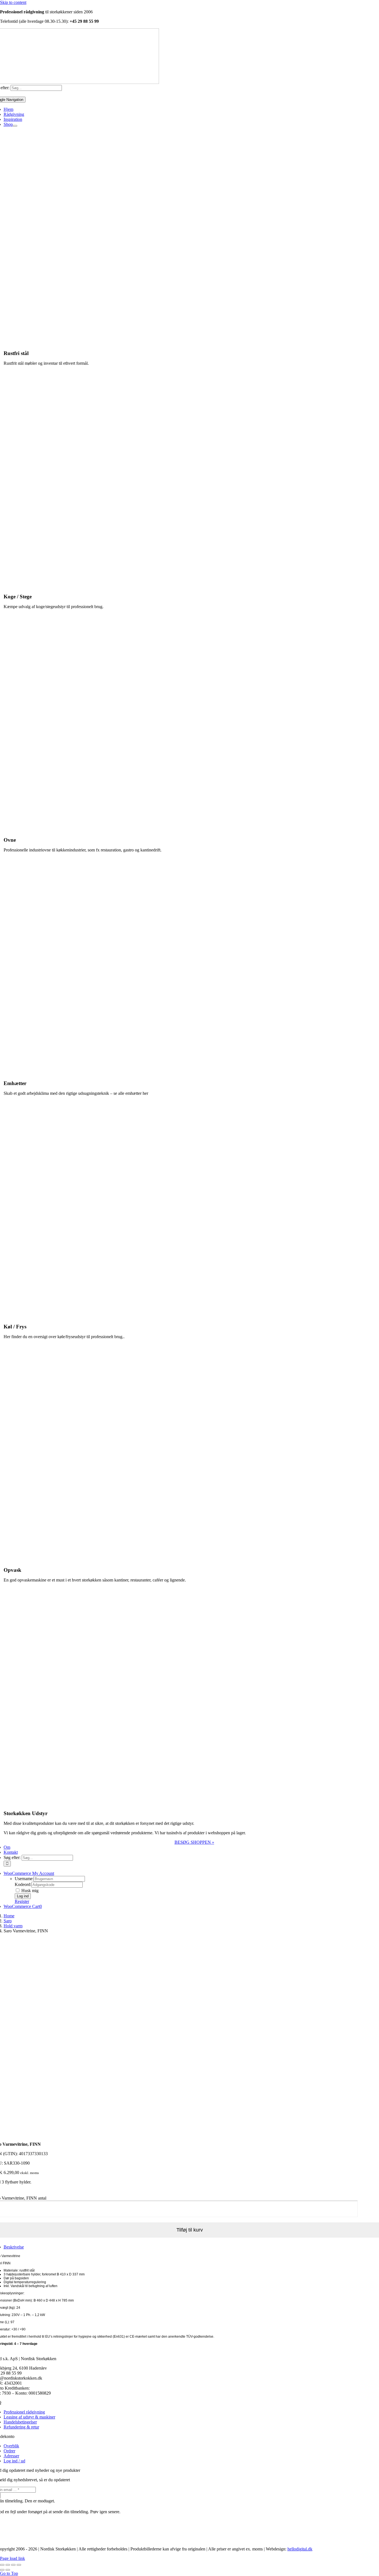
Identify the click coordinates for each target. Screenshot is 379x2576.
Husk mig (29, 1891)
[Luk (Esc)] (19, 2565)
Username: (24, 1879)
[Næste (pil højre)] (8, 2570)
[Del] (13, 2565)
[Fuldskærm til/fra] (8, 2565)
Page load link (12, 2558)
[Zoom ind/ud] (2, 2565)
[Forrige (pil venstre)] (2, 2570)
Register (22, 1901)
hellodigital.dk (300, 2549)
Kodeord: (23, 1884)
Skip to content (13, 2)
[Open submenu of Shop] (15, 126)
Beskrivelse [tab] (14, 2247)
